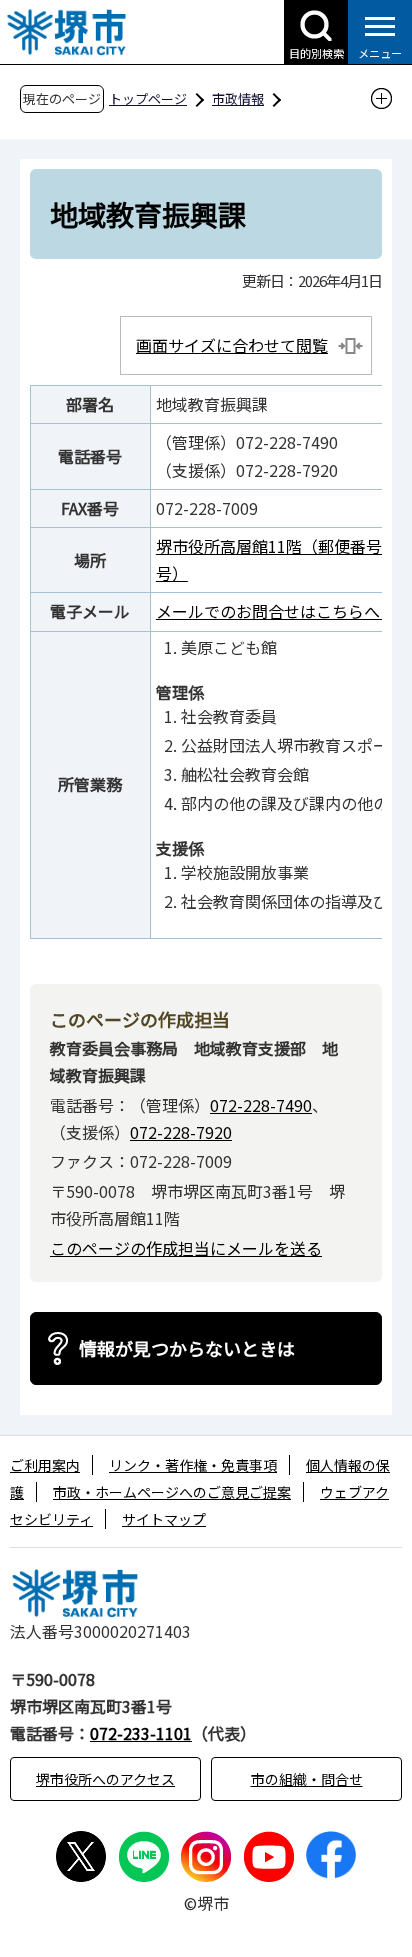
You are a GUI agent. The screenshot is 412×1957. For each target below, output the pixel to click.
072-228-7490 (261, 1105)
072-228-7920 (181, 1132)
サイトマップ (164, 1519)
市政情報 (238, 98)
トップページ (148, 98)
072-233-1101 (141, 1733)
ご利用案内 (45, 1465)
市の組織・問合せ (307, 1779)
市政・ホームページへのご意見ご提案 (172, 1492)
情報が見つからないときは (187, 1348)
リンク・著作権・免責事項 (193, 1465)
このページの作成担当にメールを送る (186, 1248)
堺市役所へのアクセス (105, 1779)
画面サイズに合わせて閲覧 (232, 345)
